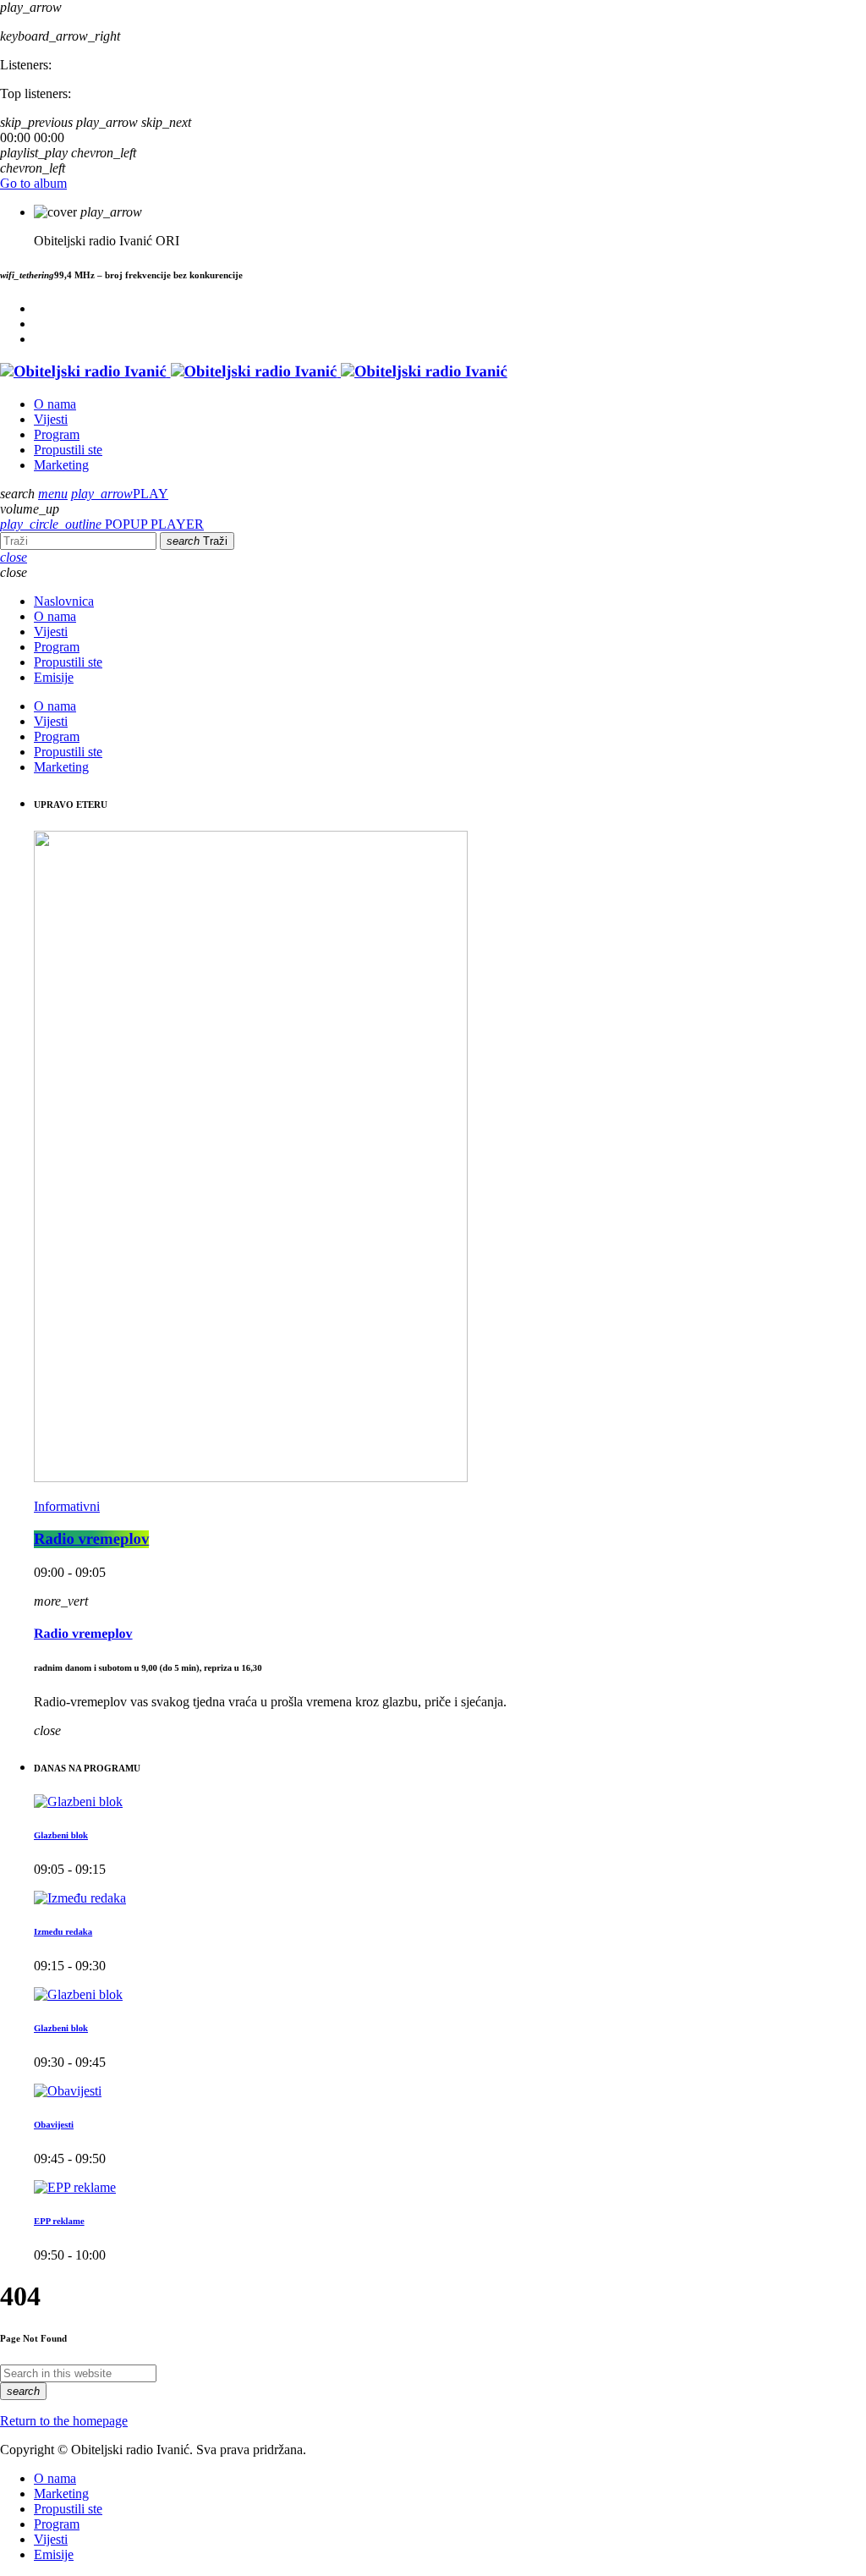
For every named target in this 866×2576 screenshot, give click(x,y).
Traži (197, 541)
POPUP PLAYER (102, 524)
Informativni (67, 1506)
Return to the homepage (64, 2421)
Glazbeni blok (61, 1836)
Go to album (33, 183)
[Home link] (254, 372)
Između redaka (63, 1932)
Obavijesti (54, 2125)
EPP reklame (59, 2222)
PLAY (120, 494)
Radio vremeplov (91, 1539)
